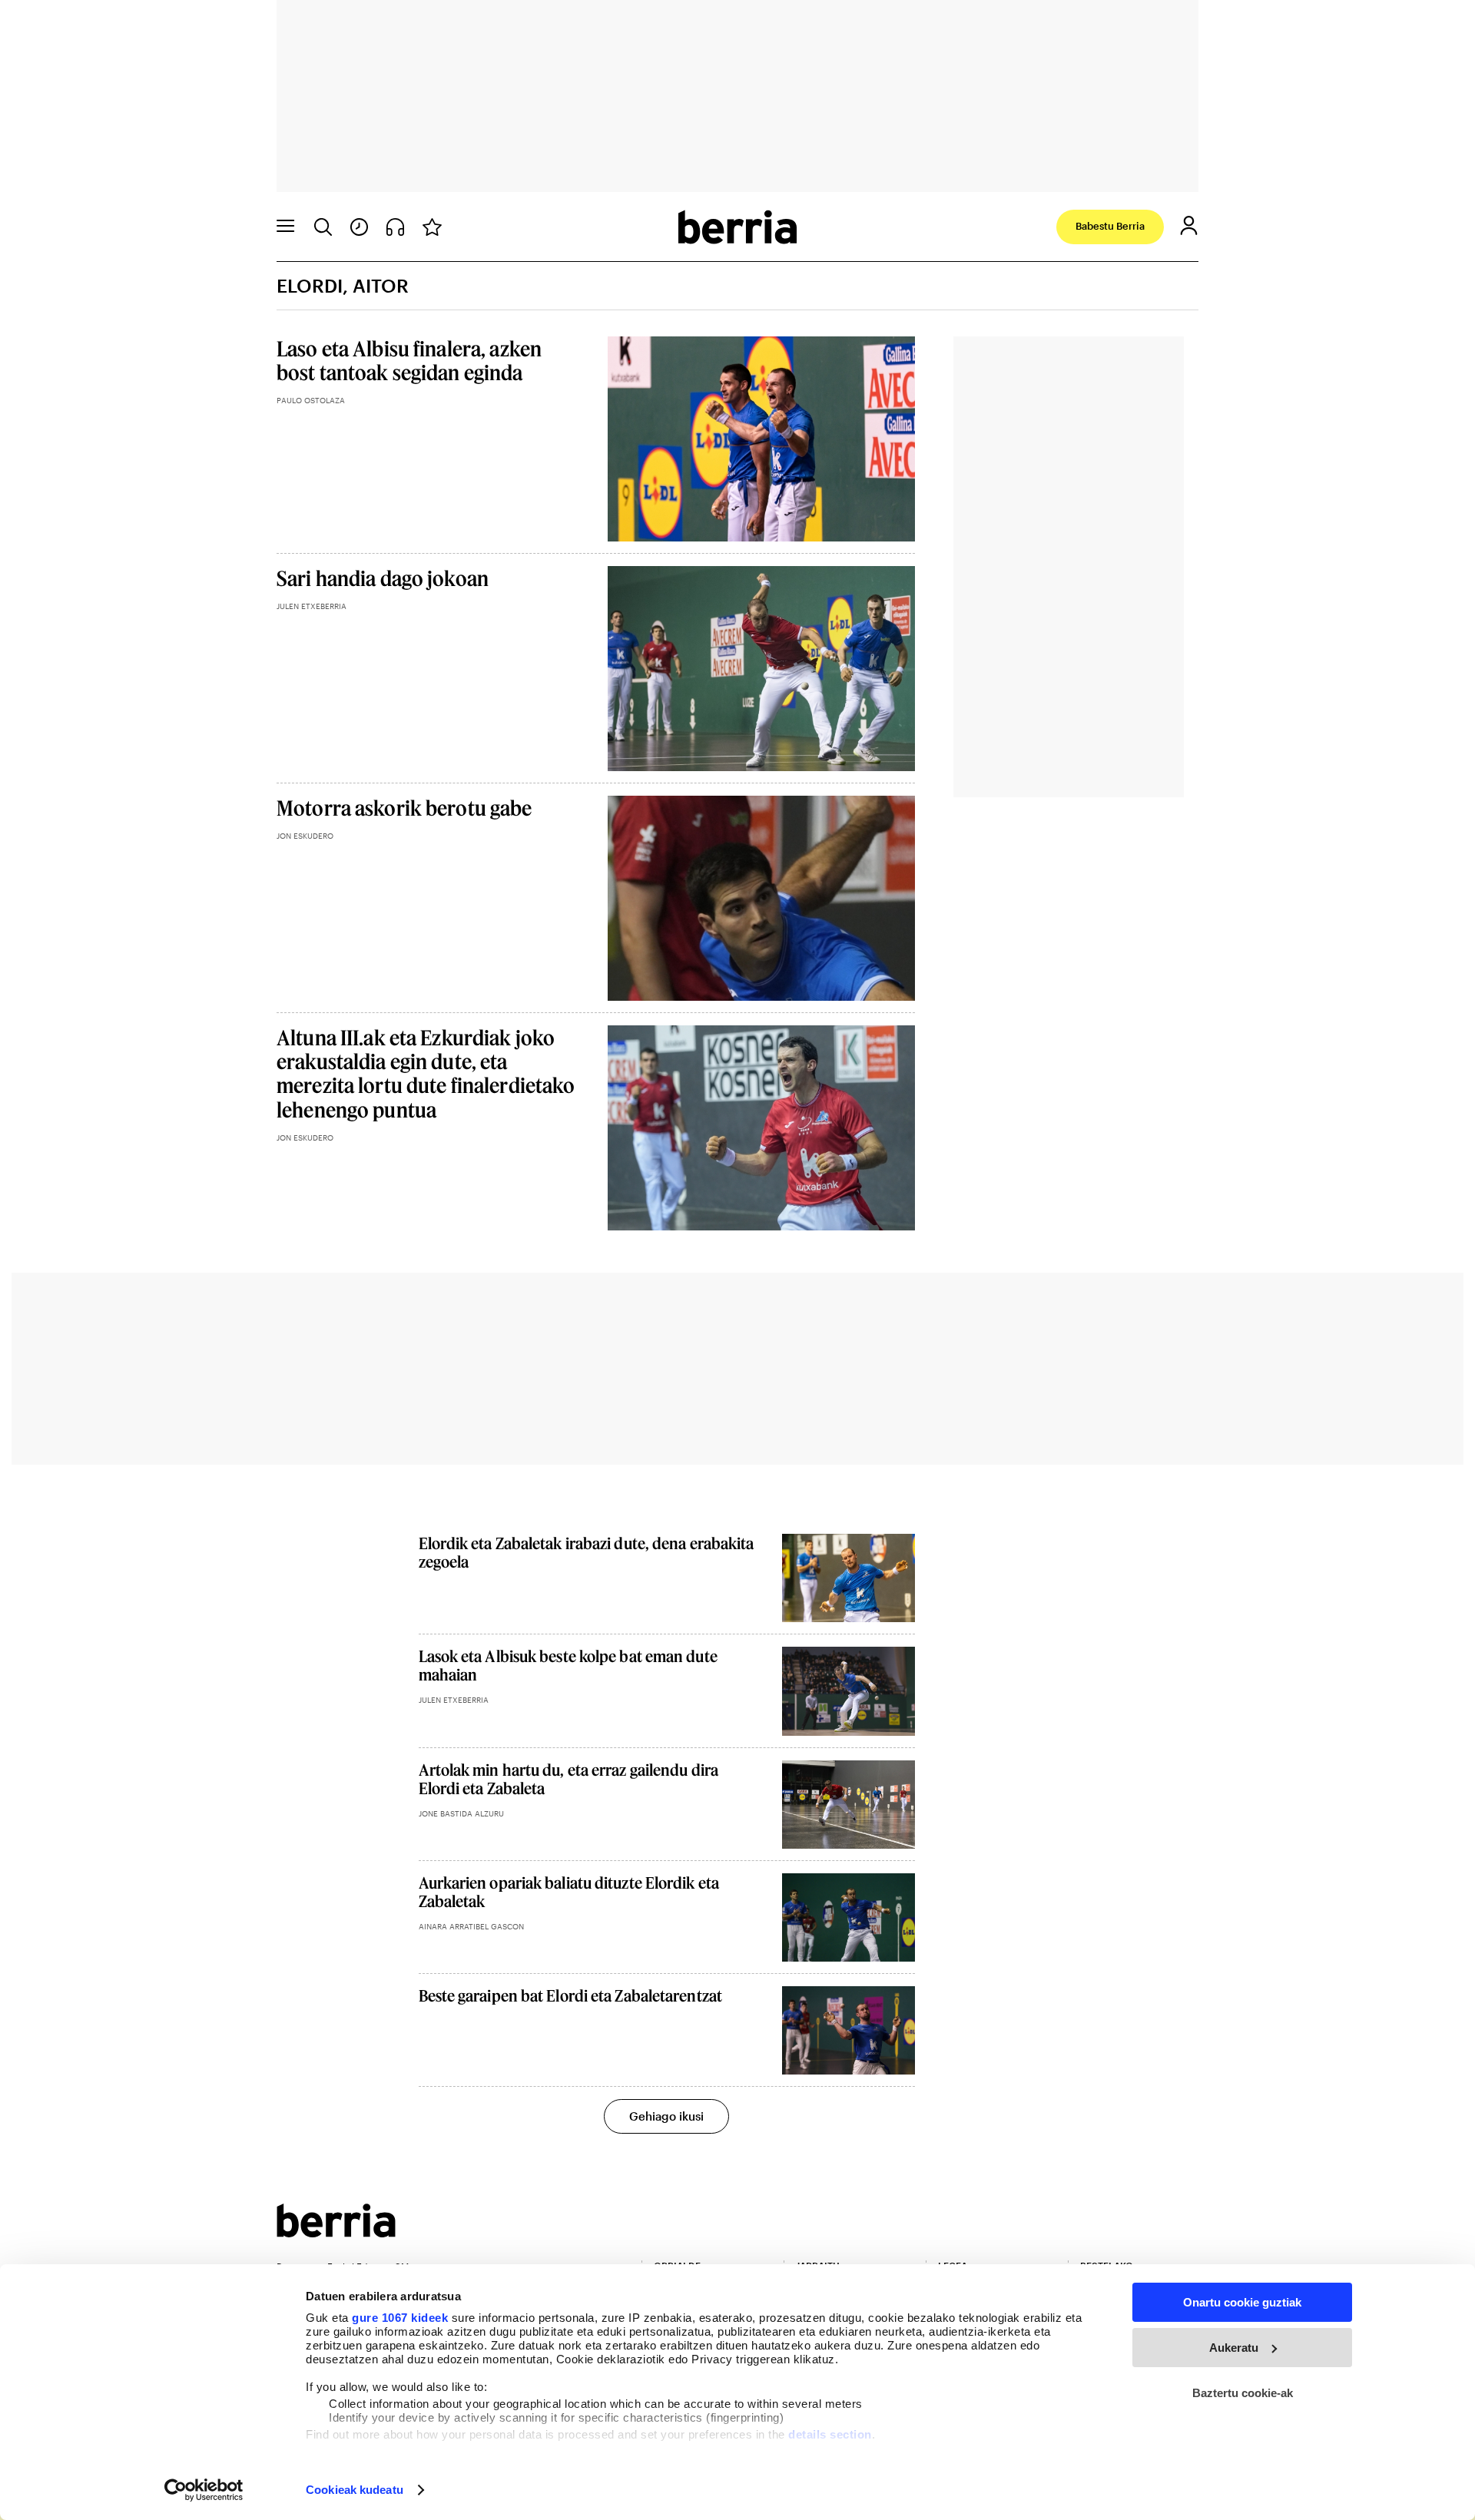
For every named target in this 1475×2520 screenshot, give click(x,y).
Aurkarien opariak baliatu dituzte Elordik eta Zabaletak (569, 1892)
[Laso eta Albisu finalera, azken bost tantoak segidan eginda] (762, 439)
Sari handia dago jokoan (383, 578)
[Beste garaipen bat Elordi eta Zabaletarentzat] (849, 2030)
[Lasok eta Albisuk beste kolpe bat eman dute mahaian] (849, 1691)
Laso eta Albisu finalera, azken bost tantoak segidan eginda (409, 360)
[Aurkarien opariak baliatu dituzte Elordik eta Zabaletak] (849, 1917)
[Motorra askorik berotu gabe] (762, 898)
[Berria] (336, 2232)
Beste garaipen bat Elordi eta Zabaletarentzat (571, 1995)
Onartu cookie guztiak (1242, 2302)
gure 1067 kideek (400, 2318)
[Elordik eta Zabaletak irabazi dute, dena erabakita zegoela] (849, 1578)
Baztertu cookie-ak (1243, 2393)
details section (830, 2434)
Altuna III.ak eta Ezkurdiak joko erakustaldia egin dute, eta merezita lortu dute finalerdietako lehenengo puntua (426, 1073)
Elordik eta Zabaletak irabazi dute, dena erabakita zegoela (587, 1552)
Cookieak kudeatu (355, 2490)
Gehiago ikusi (666, 2116)
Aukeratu (1234, 2348)
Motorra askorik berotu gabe (404, 808)
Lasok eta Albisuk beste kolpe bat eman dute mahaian (568, 1665)
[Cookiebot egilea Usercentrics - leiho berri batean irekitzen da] (204, 2490)
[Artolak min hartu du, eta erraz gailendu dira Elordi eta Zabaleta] (849, 1805)
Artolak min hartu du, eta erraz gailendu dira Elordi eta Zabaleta (569, 1779)
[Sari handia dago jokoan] (762, 669)
